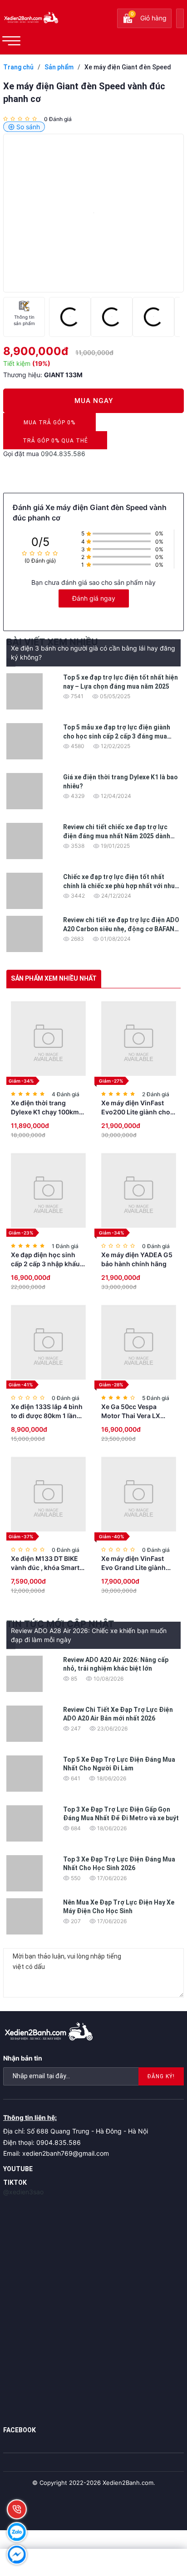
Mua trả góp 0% (49, 425)
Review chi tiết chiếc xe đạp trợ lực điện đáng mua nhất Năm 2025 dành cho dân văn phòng (117, 836)
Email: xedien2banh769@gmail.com (56, 2153)
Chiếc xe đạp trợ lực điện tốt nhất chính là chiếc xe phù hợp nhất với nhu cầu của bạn (119, 886)
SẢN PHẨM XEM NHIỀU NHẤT (54, 978)
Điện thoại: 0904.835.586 (42, 2142)
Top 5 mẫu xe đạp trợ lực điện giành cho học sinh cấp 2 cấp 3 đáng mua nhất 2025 (117, 736)
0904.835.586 (63, 454)
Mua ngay (94, 401)
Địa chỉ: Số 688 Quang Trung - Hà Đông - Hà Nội (76, 2131)
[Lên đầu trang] (160, 2513)
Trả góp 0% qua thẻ (55, 443)
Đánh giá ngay (94, 598)
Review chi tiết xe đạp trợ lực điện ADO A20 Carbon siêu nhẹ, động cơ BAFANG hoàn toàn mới (121, 929)
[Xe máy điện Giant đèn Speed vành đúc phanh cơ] (93, 213)
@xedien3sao (23, 2192)
